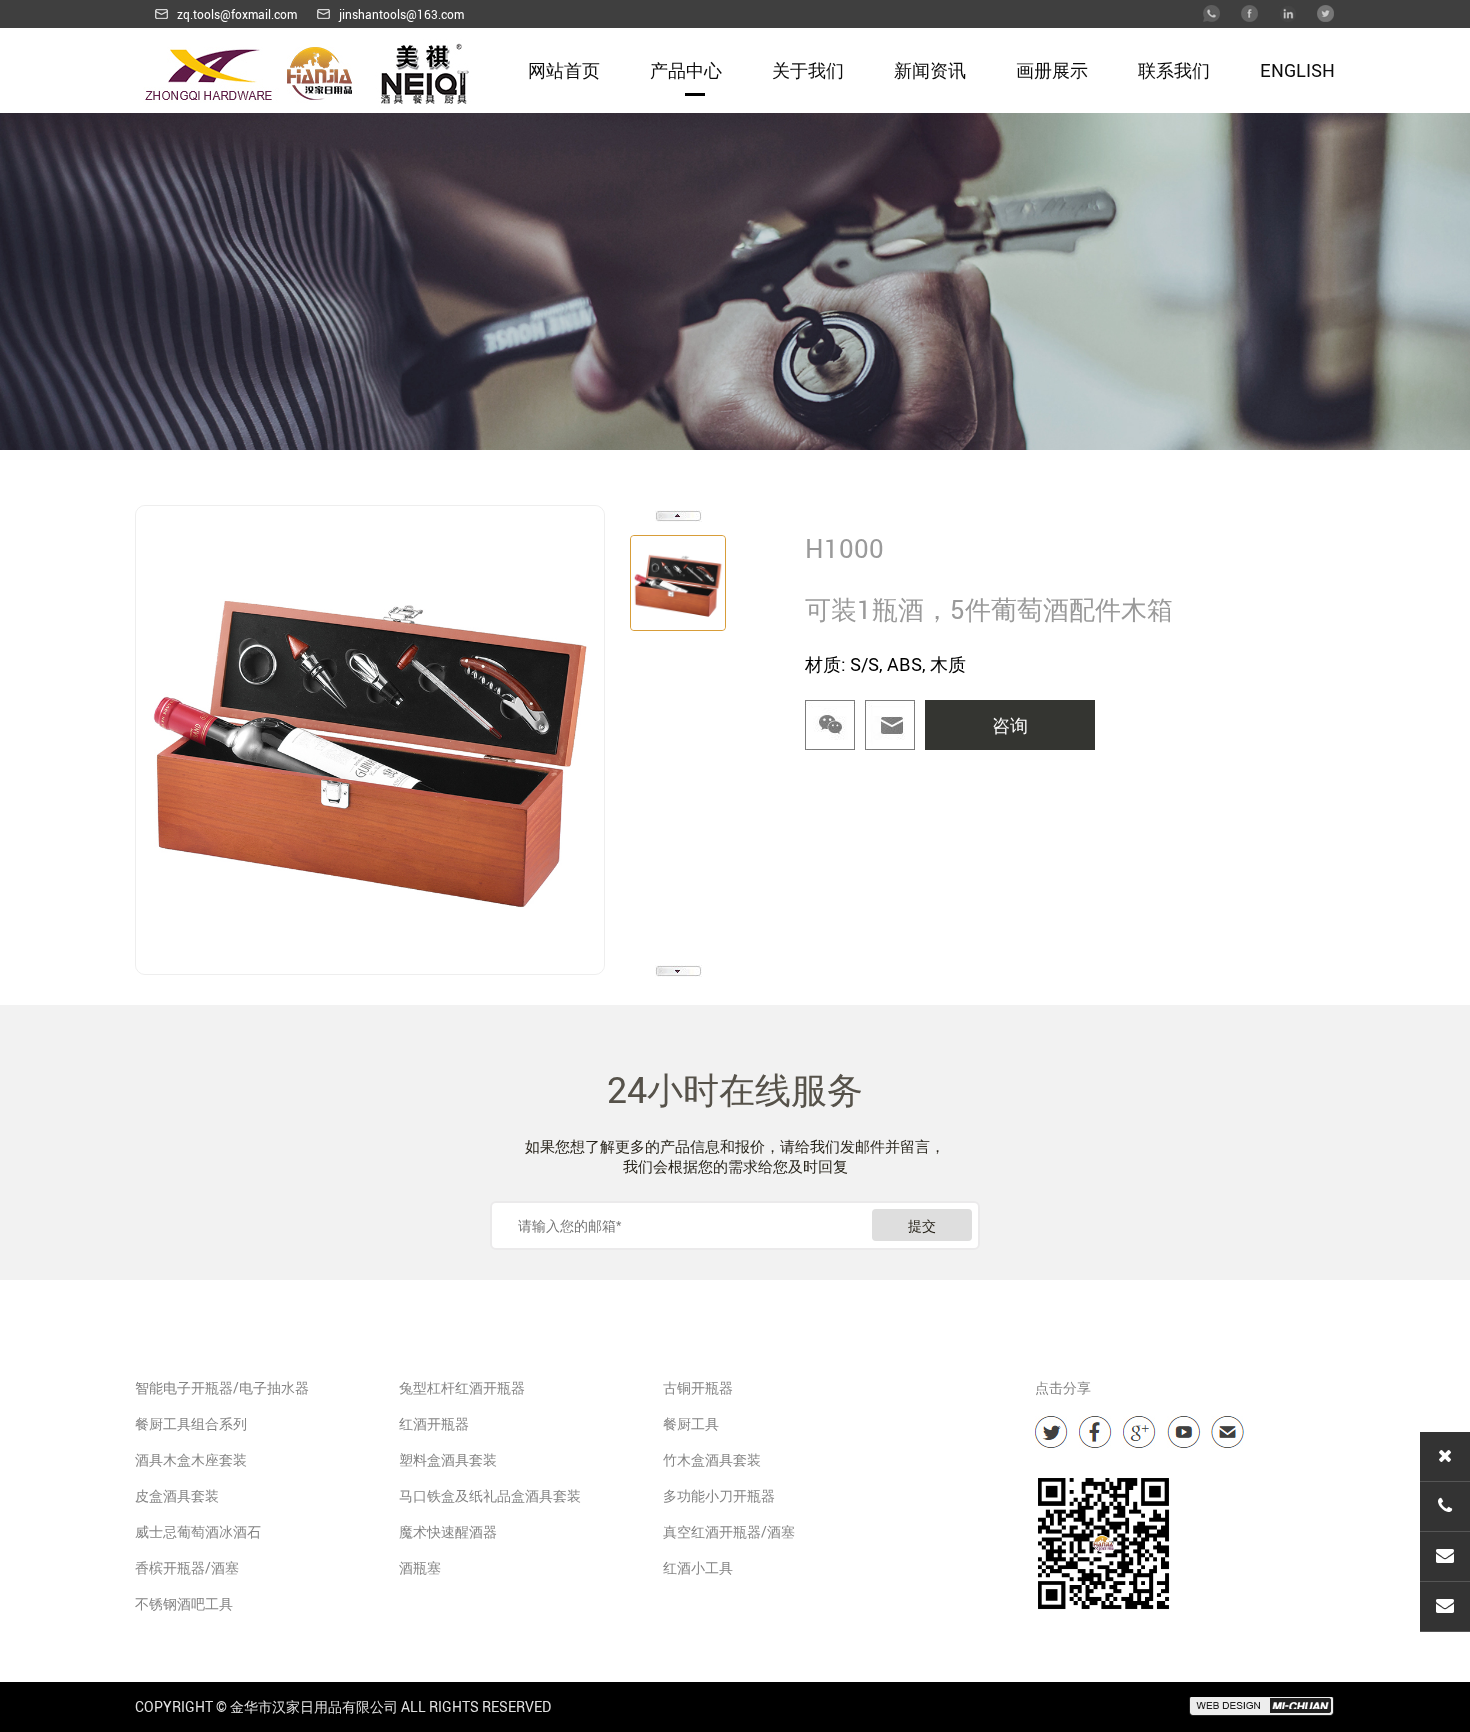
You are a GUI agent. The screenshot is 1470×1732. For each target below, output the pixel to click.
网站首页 (564, 70)
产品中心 (686, 70)
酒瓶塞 (420, 1567)
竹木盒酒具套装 (712, 1459)
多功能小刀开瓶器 (719, 1495)
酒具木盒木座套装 (191, 1459)
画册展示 (1052, 70)
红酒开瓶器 (434, 1423)
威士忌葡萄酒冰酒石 (198, 1531)
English (1297, 70)
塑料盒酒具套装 (448, 1459)
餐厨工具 (691, 1423)
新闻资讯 (930, 70)
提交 (922, 1226)
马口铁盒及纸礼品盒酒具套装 (490, 1495)
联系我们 (1174, 70)
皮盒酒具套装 (177, 1495)
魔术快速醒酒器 (448, 1531)
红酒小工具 (698, 1567)
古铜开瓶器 (698, 1387)
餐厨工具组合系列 (191, 1423)
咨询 (1010, 725)
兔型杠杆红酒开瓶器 (462, 1387)
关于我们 (808, 70)
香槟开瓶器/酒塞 (187, 1567)
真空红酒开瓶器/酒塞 (729, 1531)
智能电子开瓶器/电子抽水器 (222, 1387)
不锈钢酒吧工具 (184, 1603)
